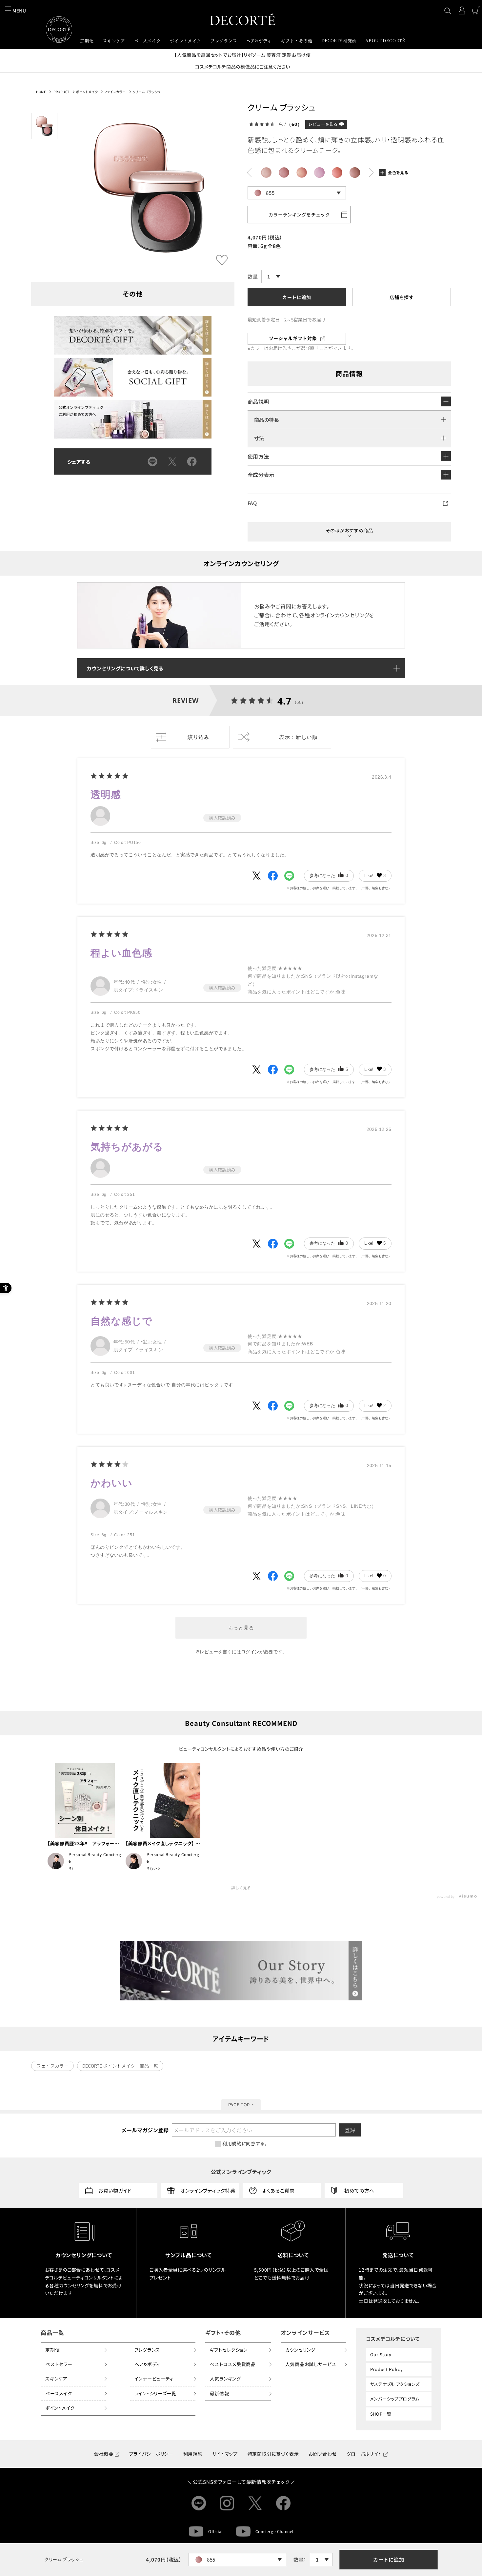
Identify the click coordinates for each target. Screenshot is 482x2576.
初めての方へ (359, 2190)
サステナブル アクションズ (395, 2384)
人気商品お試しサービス (311, 2364)
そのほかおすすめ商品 (349, 530)
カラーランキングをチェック (299, 215)
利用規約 (193, 2454)
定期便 (52, 2350)
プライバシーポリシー (151, 2454)
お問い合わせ (322, 2454)
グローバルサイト (364, 2454)
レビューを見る (323, 124)
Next (249, 173)
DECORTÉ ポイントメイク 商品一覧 (120, 2066)
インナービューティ (154, 2379)
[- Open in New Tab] (256, 876)
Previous (371, 173)
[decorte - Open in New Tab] (241, 1971)
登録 (350, 2130)
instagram (227, 2503)
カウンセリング (300, 2350)
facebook (283, 2503)
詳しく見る (241, 1888)
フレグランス (147, 2350)
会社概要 (104, 2454)
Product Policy (387, 2369)
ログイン (250, 1652)
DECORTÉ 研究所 (339, 41)
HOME (41, 92)
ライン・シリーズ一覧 (155, 2393)
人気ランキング (225, 2379)
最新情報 (220, 2393)
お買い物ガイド (115, 2190)
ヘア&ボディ (147, 2364)
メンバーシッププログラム (395, 2399)
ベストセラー (59, 2364)
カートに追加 (389, 2559)
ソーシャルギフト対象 (293, 338)
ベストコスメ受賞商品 (233, 2364)
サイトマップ (225, 2454)
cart (476, 10)
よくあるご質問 (279, 2190)
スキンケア (56, 2379)
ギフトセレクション (229, 2350)
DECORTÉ (243, 19)
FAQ (252, 503)
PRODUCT (61, 92)
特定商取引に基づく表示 (273, 2454)
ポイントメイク (87, 92)
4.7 (285, 701)
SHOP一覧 (381, 2414)
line (199, 2503)
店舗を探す (402, 297)
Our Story (381, 2354)
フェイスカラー (115, 92)
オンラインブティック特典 (208, 2190)
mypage (462, 10)
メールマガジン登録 (145, 2130)
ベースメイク (59, 2393)
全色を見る (398, 172)
